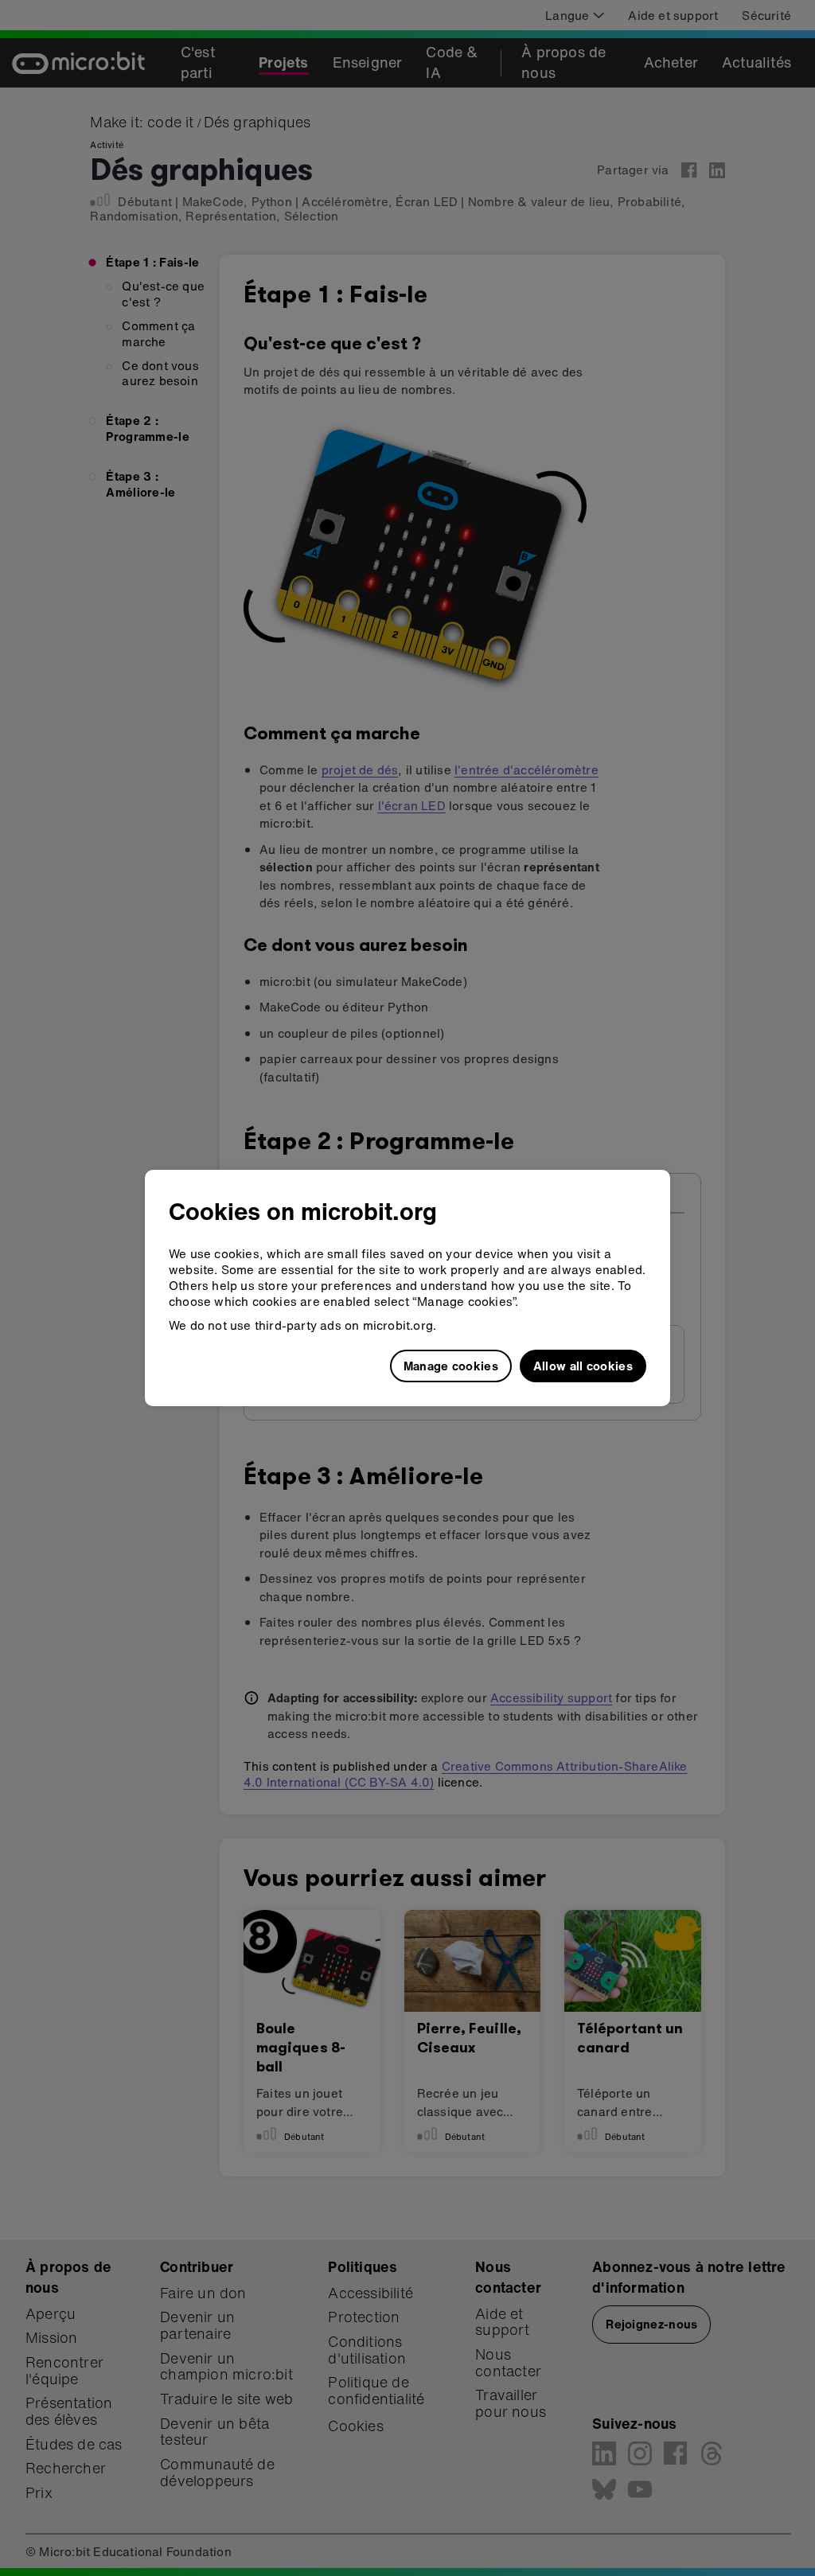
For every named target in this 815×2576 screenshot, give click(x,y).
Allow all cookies (583, 1366)
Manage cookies (451, 1366)
